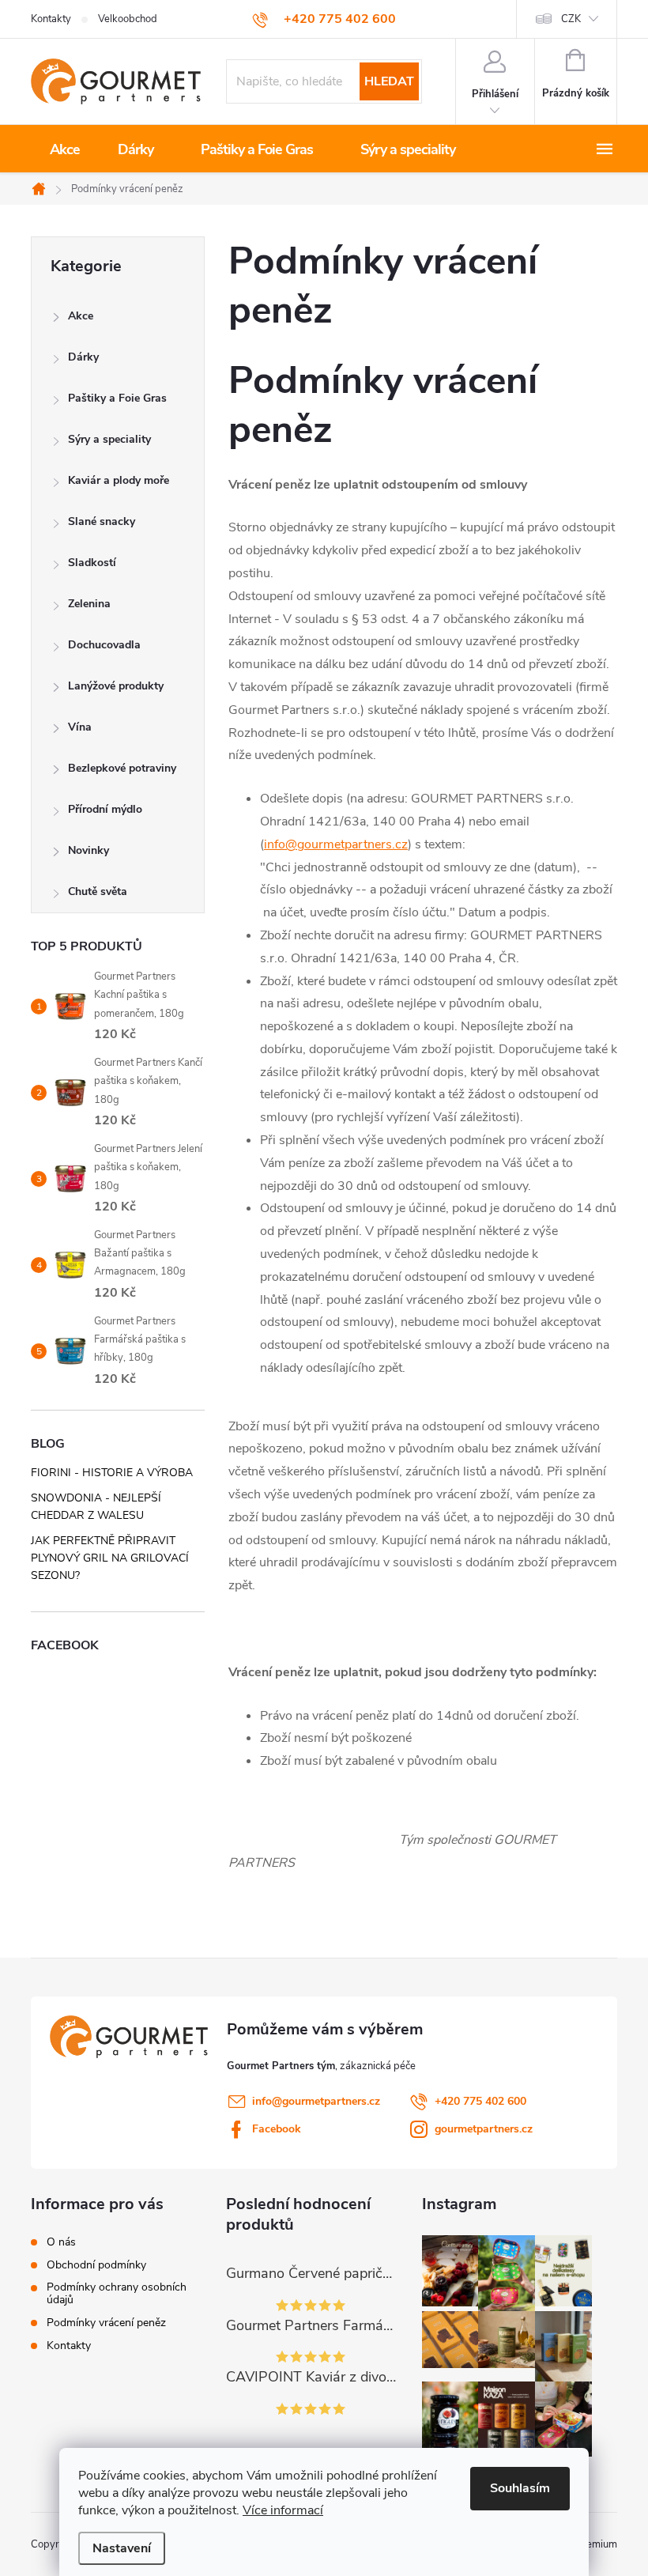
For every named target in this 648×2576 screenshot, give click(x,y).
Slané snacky (102, 521)
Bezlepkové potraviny (122, 768)
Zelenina (89, 604)
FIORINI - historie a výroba (112, 1473)
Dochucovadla (104, 645)
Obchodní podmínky (96, 2265)
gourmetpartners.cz (484, 2129)
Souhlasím (520, 2488)
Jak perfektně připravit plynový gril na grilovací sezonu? (110, 1558)
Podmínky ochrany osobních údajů (117, 2294)
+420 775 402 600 (480, 2101)
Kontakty (51, 19)
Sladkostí (92, 563)
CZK (571, 19)
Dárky (83, 357)
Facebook (277, 2129)
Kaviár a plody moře (119, 480)
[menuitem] (65, 149)
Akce (81, 316)
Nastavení (122, 2548)
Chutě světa (98, 891)
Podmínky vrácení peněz (106, 2323)
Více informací (283, 2510)
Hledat (389, 81)
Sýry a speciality (109, 439)
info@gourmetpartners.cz (336, 844)
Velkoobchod (128, 19)
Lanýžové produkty (116, 686)
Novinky (89, 850)
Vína (80, 727)
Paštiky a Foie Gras (117, 398)
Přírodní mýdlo (105, 809)
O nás (61, 2242)
